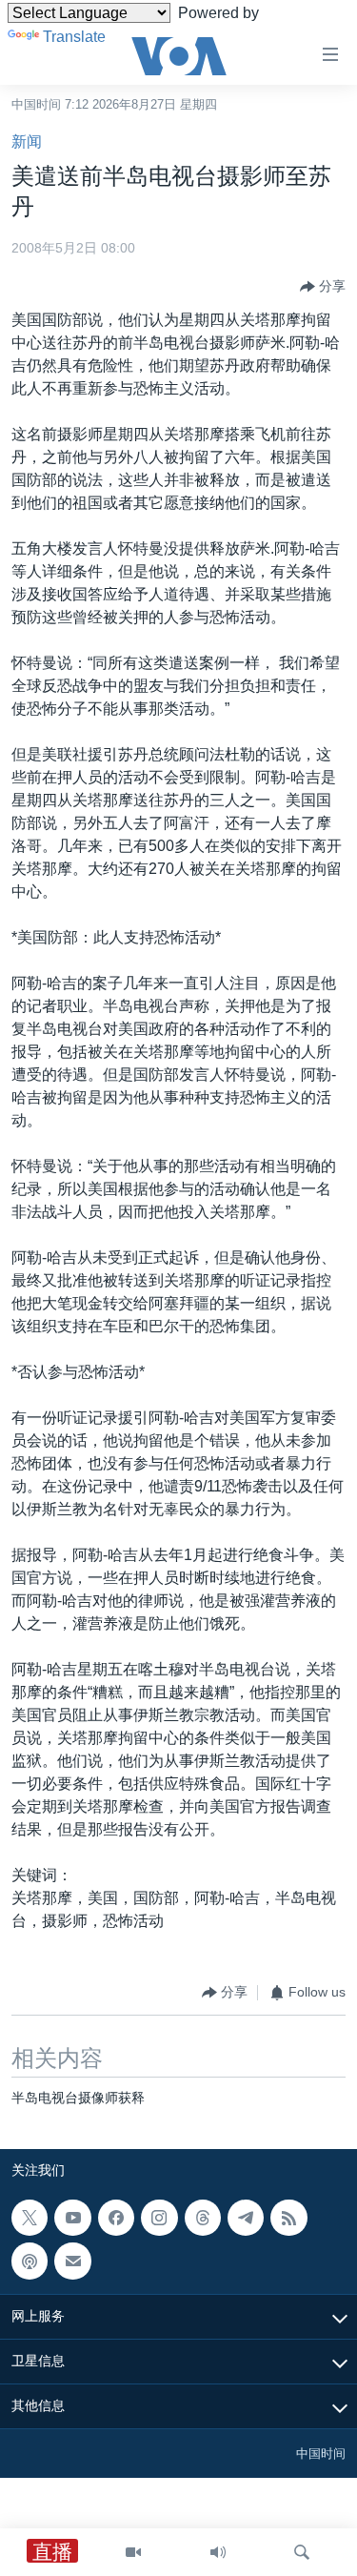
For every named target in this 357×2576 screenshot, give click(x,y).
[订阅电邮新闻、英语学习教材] (72, 2261)
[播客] (30, 2261)
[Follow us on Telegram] (246, 2218)
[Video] (133, 2552)
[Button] (323, 287)
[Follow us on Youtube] (72, 2218)
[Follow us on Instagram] (159, 2218)
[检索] (302, 2552)
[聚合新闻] (288, 2218)
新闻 (27, 142)
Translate (74, 37)
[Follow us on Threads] (203, 2218)
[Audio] (218, 2552)
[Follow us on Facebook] (116, 2218)
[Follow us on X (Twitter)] (30, 2218)
